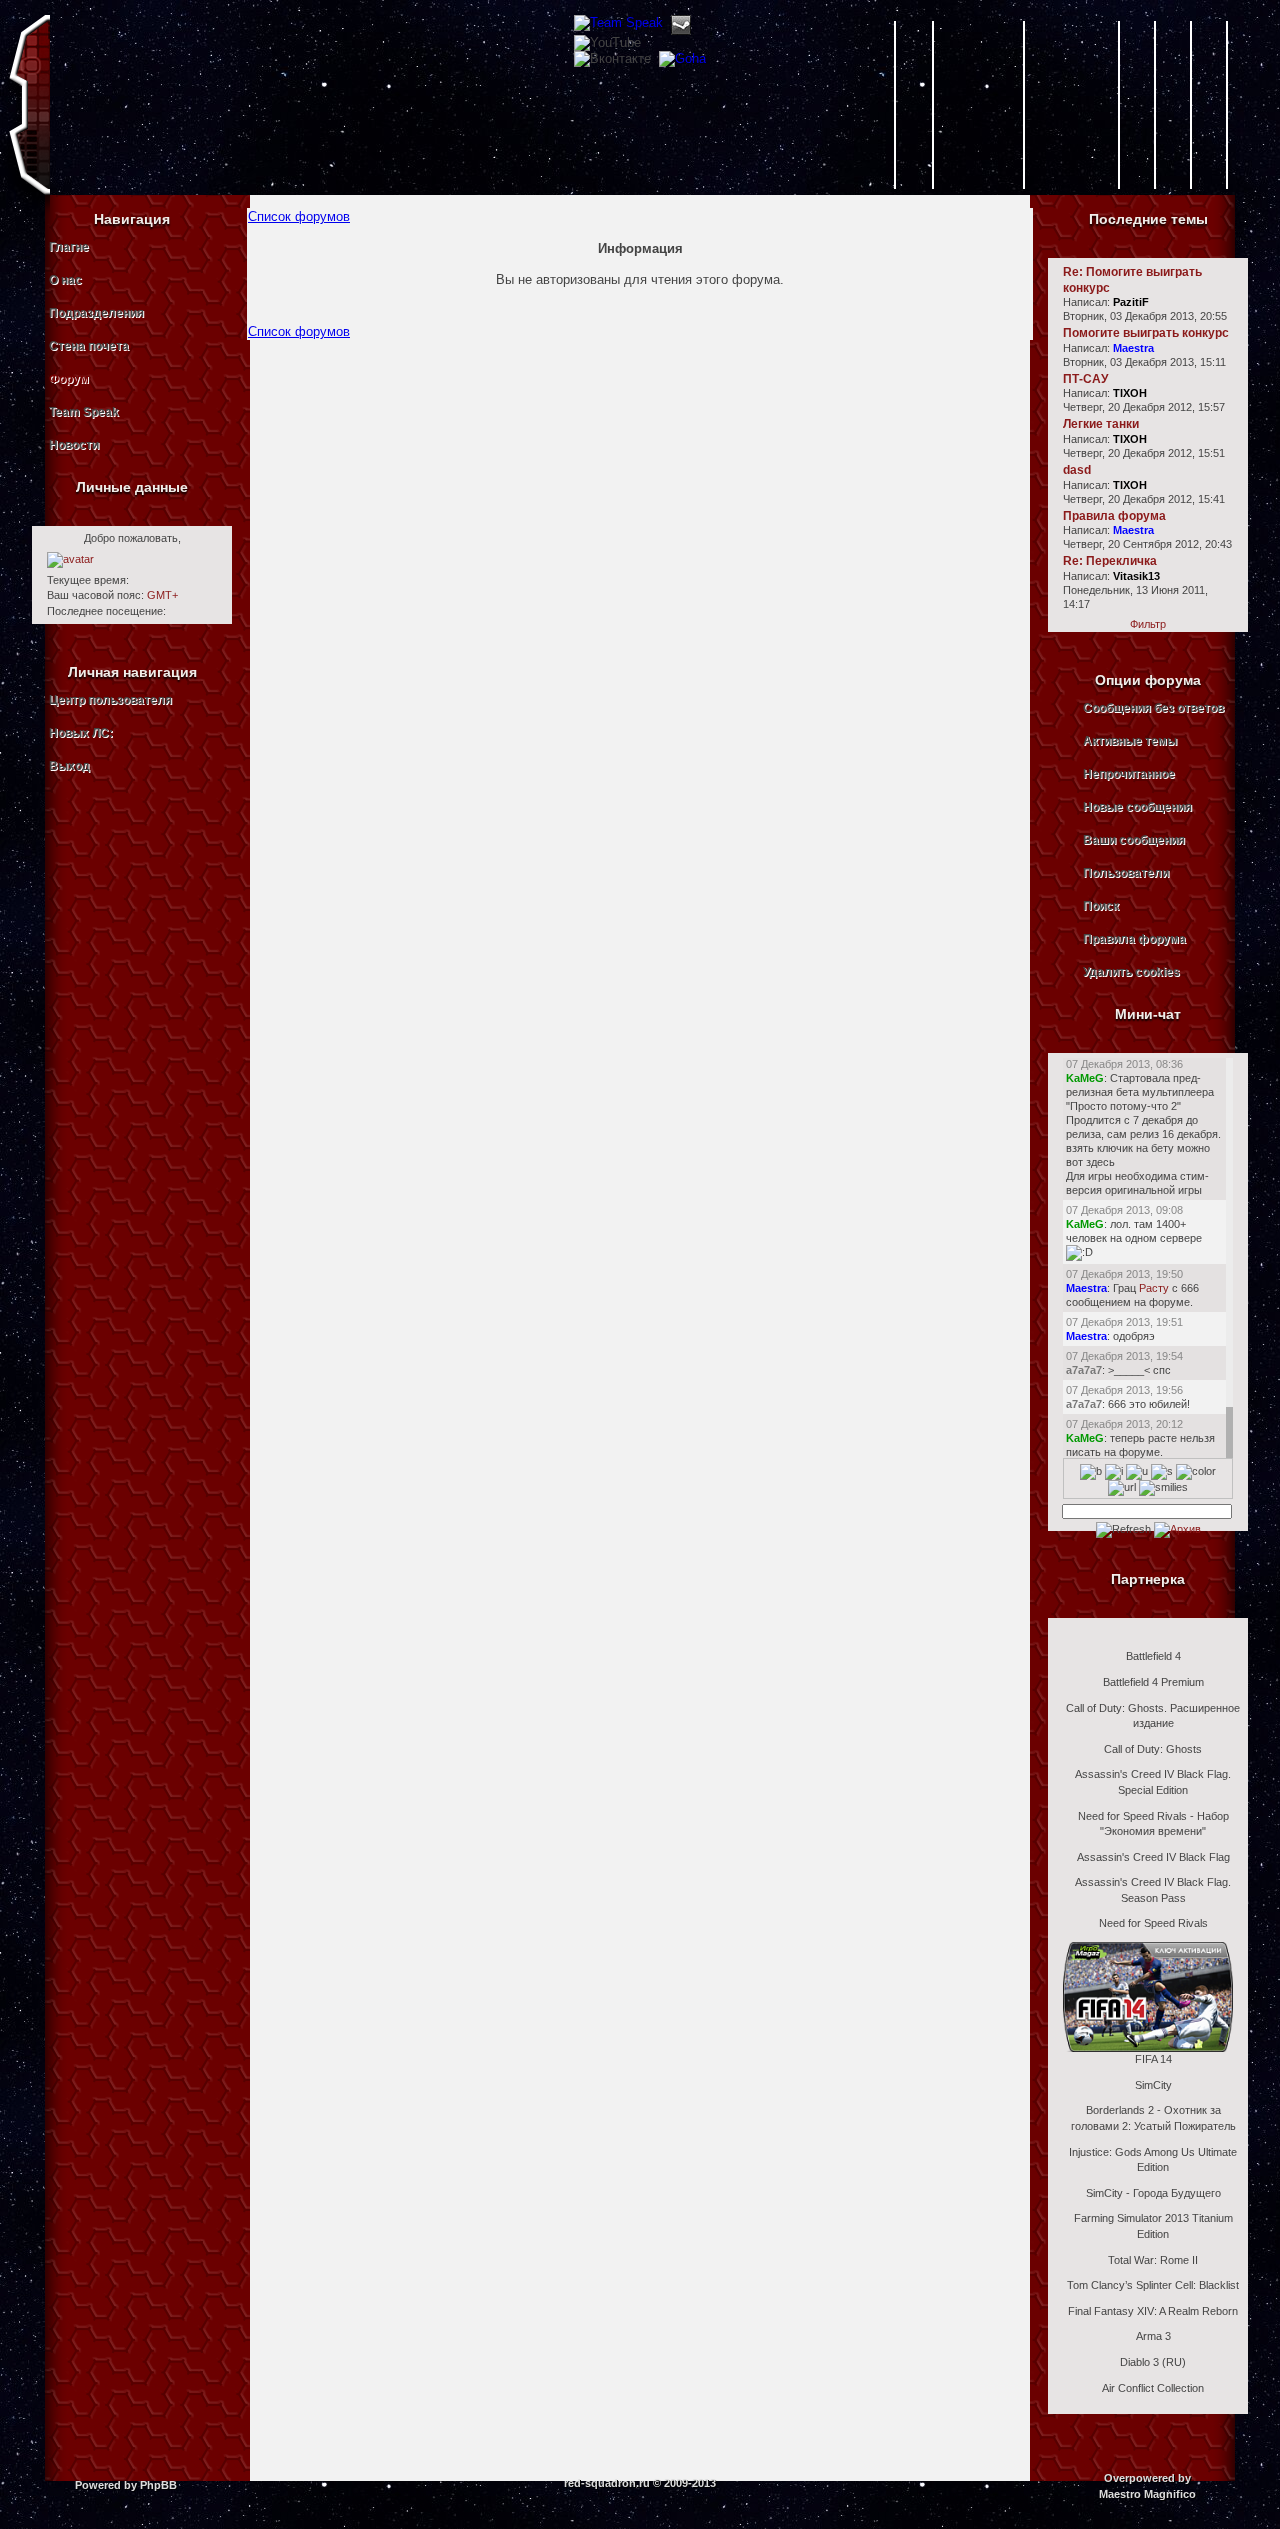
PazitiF (1131, 302)
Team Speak (84, 412)
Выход (69, 766)
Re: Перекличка (1110, 561)
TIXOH (1130, 393)
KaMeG (1085, 1078)
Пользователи (1126, 873)
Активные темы (1130, 741)
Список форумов (299, 216)
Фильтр (1148, 624)
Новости (74, 445)
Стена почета (89, 346)
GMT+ (162, 595)
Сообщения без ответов (1153, 708)
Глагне (69, 247)
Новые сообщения (1137, 807)
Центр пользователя (110, 700)
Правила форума (1114, 516)
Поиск (1101, 906)
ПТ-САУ (1085, 379)
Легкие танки (1101, 424)
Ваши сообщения (1134, 840)
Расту (1154, 1288)
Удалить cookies (1131, 972)
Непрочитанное (1129, 774)
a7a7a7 (1084, 1370)
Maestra (1133, 348)
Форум (69, 379)
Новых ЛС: (81, 733)
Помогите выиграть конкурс (1146, 333)
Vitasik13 (1136, 576)
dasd (1077, 470)
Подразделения (96, 313)
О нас (65, 280)
